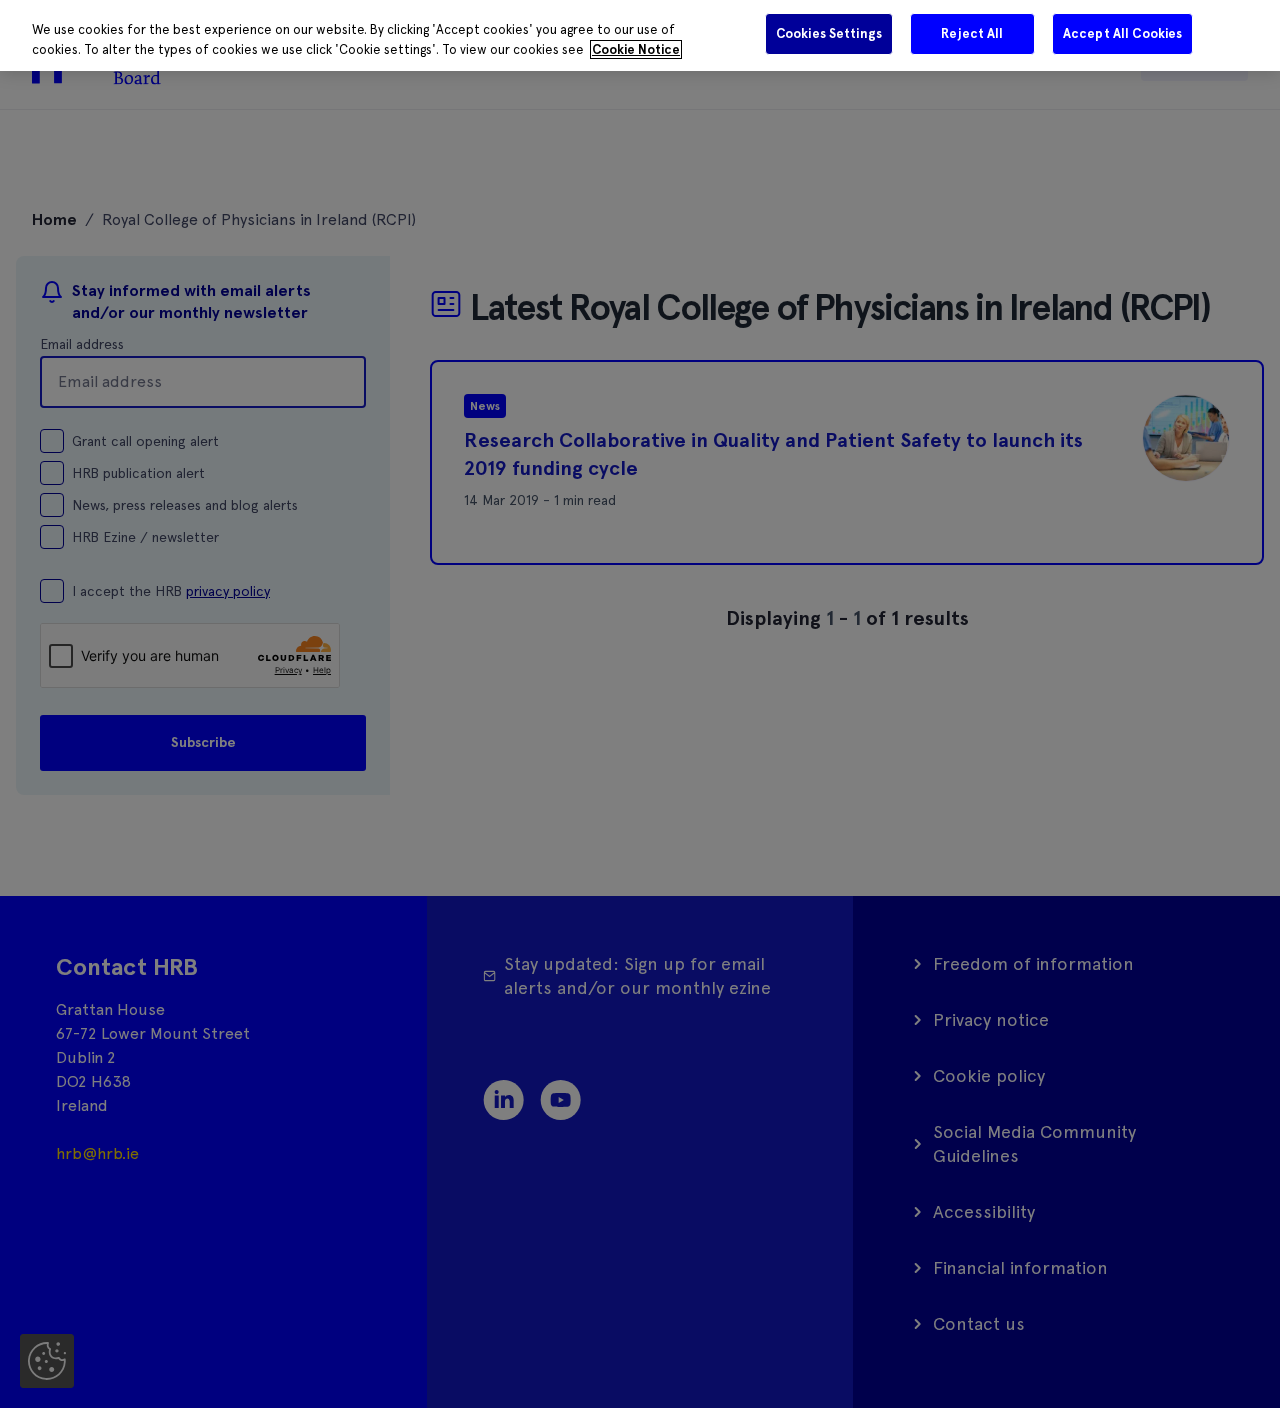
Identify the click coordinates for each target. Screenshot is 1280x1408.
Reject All (972, 33)
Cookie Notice (636, 49)
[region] (640, 35)
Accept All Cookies (1122, 33)
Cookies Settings (829, 33)
